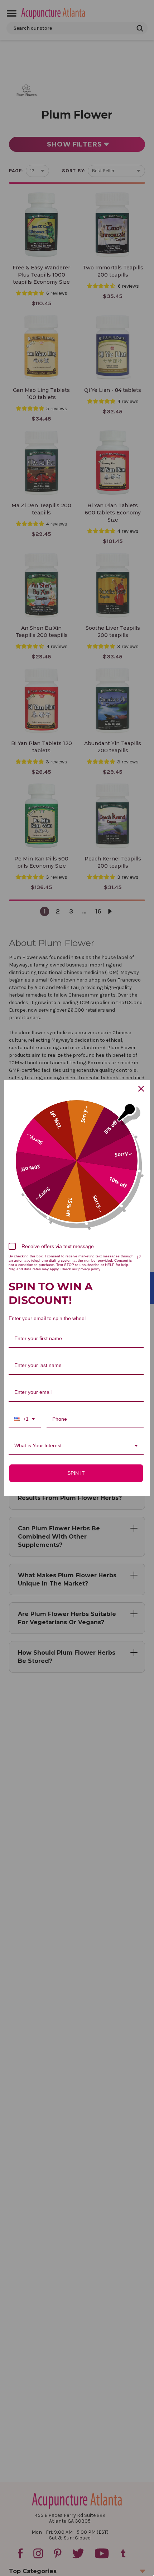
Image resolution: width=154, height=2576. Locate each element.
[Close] (141, 1089)
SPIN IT (76, 1473)
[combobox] (25, 1419)
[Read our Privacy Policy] (139, 1257)
